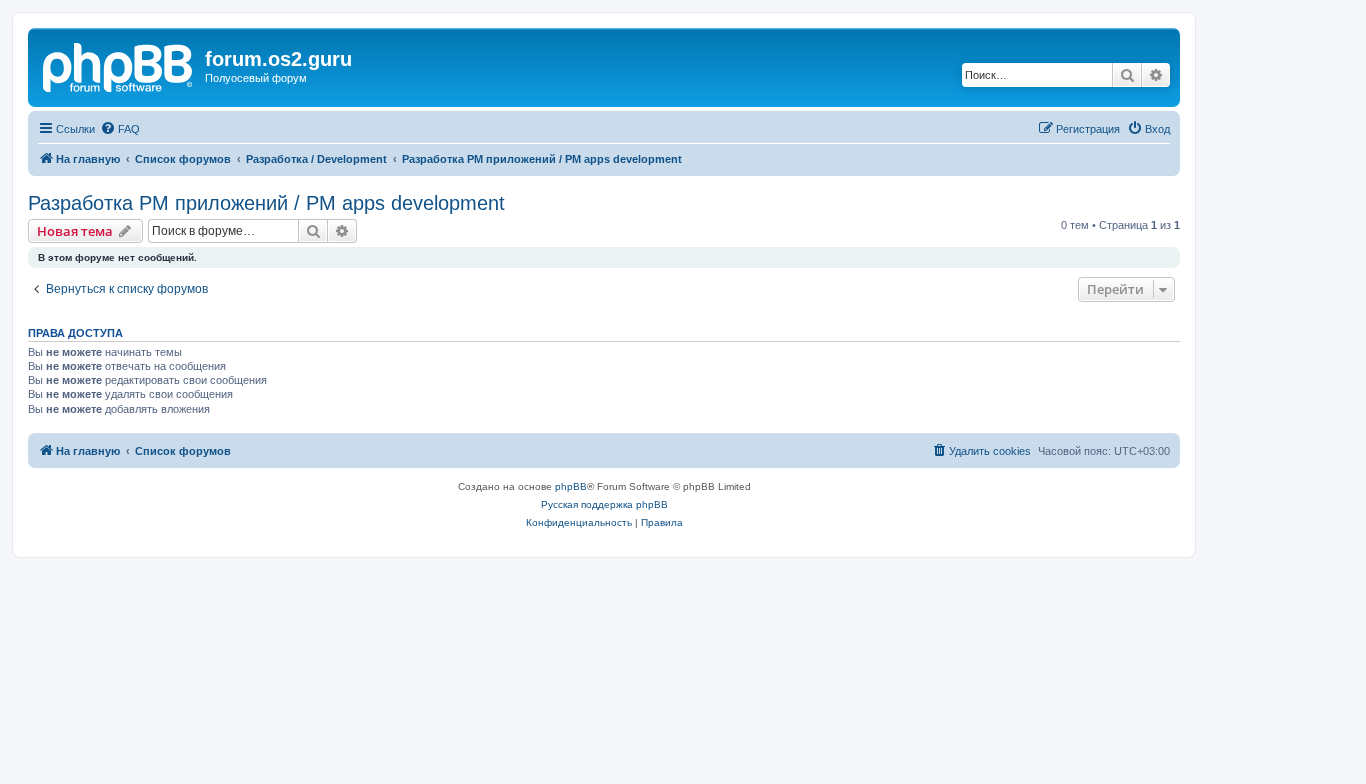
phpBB (571, 486)
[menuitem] (120, 129)
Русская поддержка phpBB (604, 504)
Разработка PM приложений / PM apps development (266, 203)
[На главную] (119, 65)
